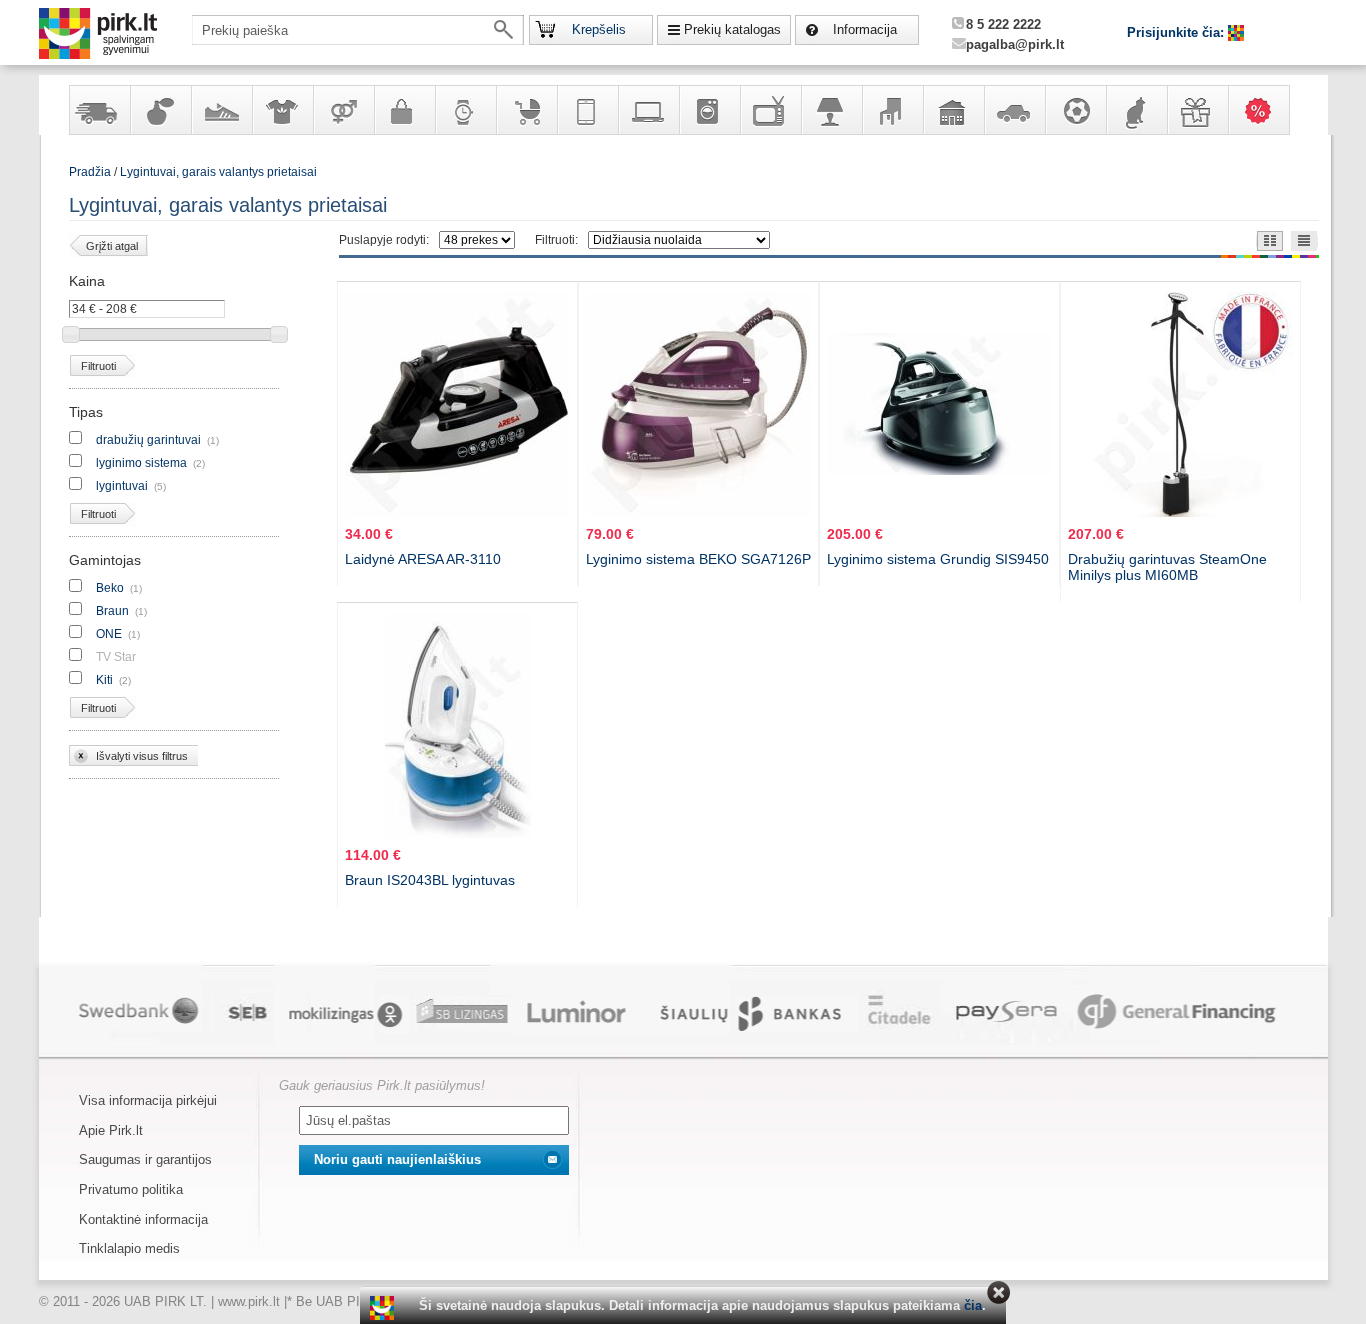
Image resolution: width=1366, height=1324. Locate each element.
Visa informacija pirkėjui (148, 1100)
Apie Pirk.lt (111, 1130)
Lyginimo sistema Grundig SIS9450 (938, 559)
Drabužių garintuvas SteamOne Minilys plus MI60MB (1167, 567)
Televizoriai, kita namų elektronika (770, 110)
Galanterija (404, 110)
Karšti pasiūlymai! (1265, 110)
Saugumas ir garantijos (145, 1159)
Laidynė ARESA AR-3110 (423, 559)
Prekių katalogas (732, 29)
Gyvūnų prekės (1136, 110)
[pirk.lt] (384, 1308)
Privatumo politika (131, 1189)
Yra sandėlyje (99, 110)
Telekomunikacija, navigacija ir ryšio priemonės (587, 110)
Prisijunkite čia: (1177, 32)
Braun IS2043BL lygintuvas (430, 880)
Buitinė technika (709, 110)
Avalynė (221, 110)
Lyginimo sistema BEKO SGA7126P (698, 559)
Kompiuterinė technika (648, 110)
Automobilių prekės (1014, 110)
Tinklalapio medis (129, 1248)
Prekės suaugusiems (343, 110)
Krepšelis (599, 29)
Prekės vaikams (526, 110)
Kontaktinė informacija (143, 1219)
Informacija (865, 29)
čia (973, 1305)
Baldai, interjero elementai (892, 110)
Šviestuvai (831, 110)
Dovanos (1197, 110)
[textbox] (358, 30)
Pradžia (90, 172)
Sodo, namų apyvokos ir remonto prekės (953, 110)
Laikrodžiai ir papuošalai (465, 110)
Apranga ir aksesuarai (282, 110)
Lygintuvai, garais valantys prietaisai (218, 172)
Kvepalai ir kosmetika (160, 110)
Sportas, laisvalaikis (1075, 110)
